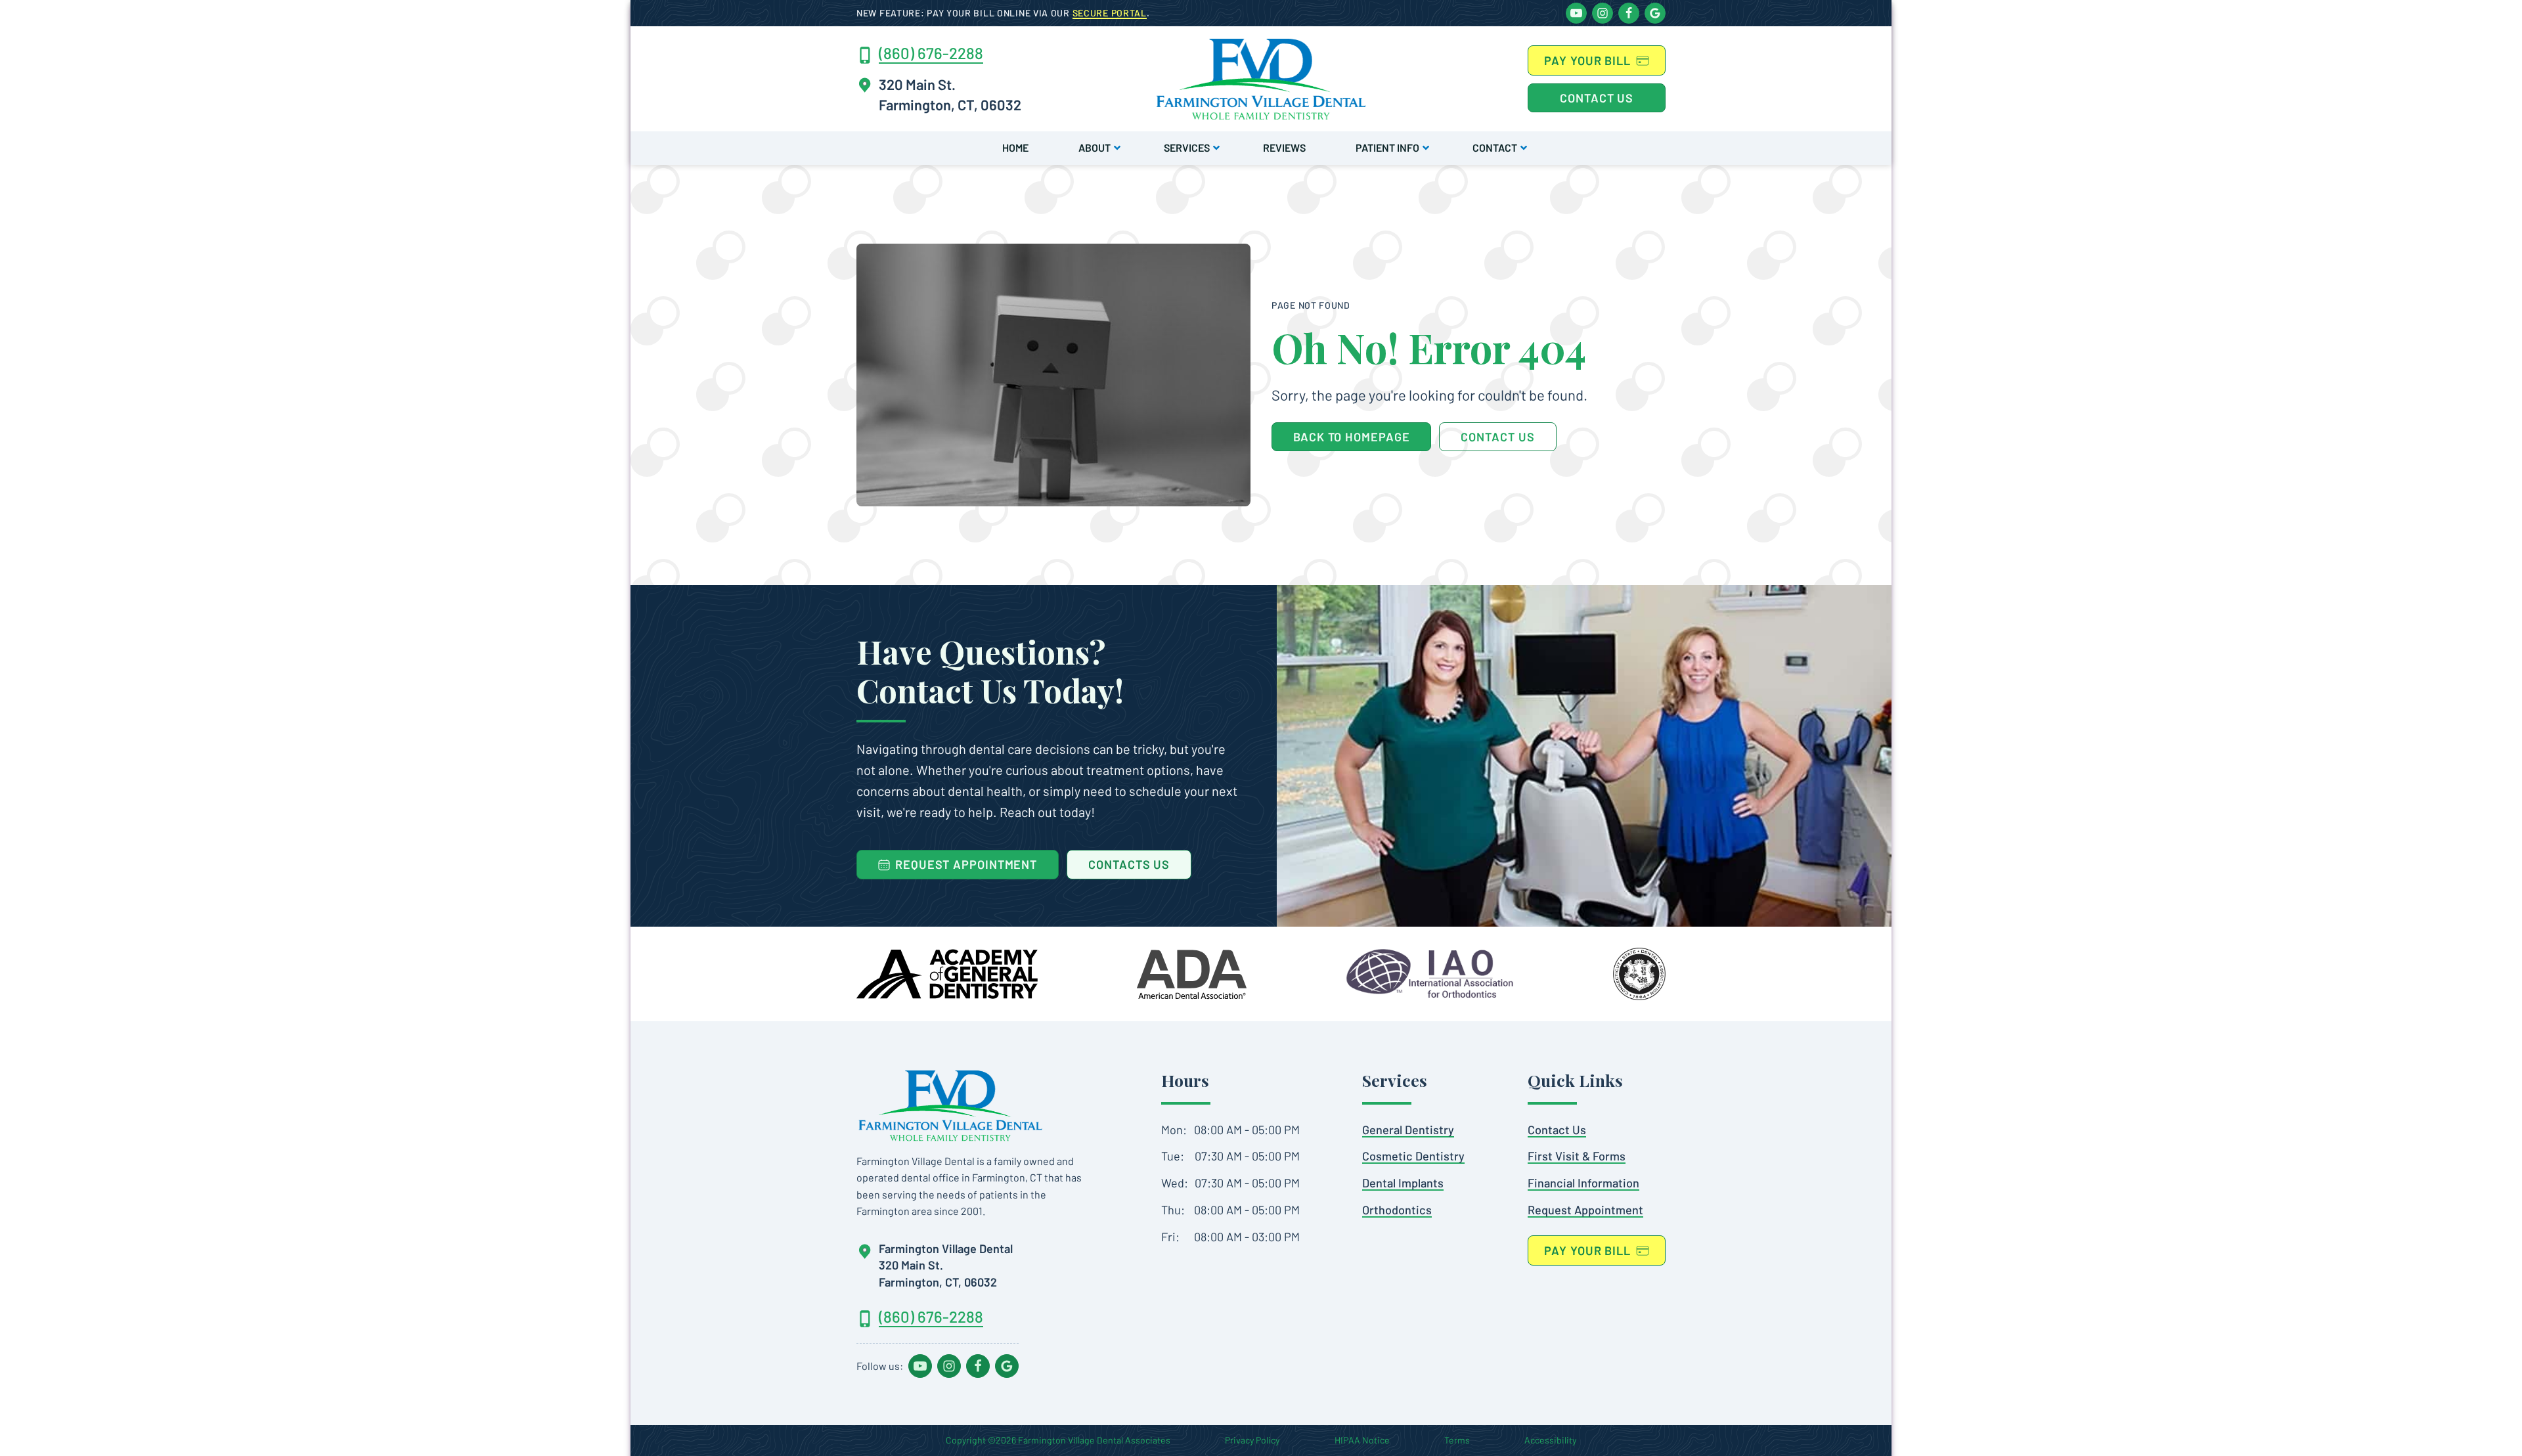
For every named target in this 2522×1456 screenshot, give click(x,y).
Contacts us (1129, 864)
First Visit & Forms (1577, 1156)
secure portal (1110, 13)
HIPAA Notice (1362, 1440)
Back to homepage (1351, 437)
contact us (1497, 437)
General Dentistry (1408, 1130)
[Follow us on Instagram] (1603, 13)
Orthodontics (1397, 1210)
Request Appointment (1585, 1210)
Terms (1457, 1440)
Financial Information (1583, 1183)
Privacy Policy (1252, 1440)
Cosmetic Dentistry (1413, 1156)
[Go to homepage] (950, 1105)
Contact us (1597, 98)
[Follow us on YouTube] (1576, 13)
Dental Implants (1403, 1183)
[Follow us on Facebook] (1629, 13)
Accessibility (1550, 1440)
